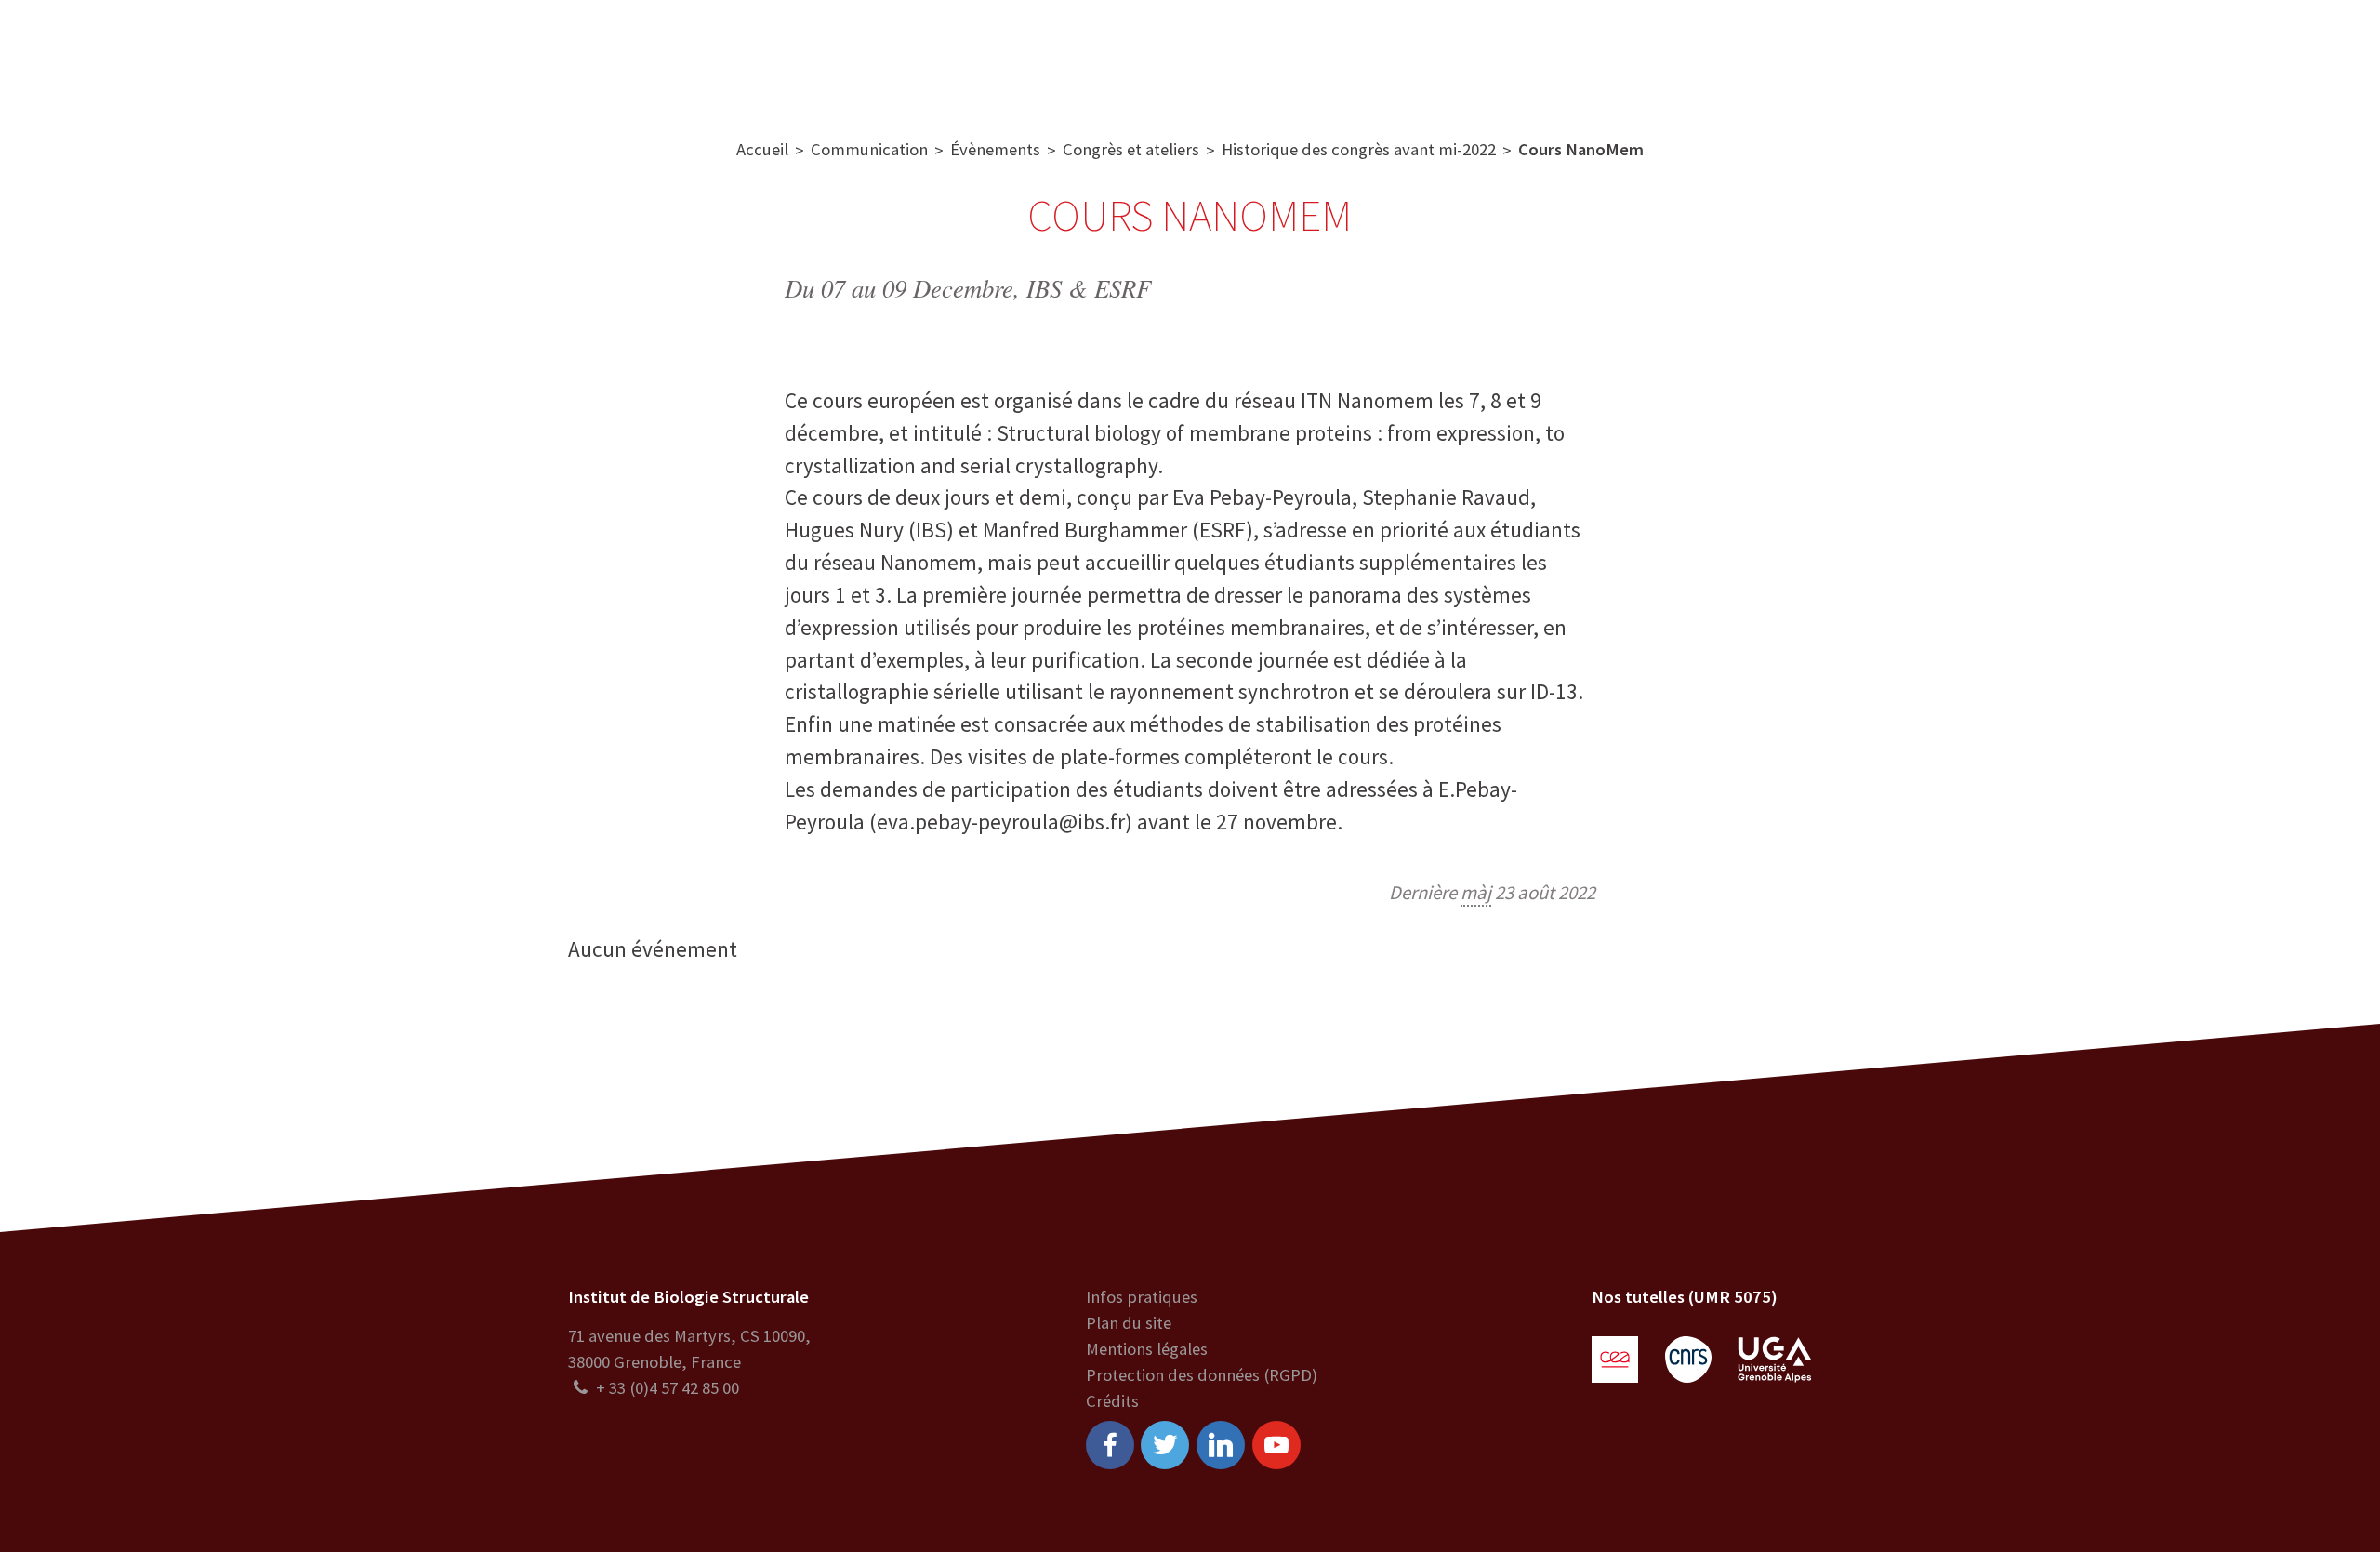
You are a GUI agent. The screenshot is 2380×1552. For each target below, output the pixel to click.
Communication (1197, 55)
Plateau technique (1030, 55)
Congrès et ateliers (1131, 149)
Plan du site (1129, 1323)
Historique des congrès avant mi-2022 (1359, 149)
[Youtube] (1276, 1445)
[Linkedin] (1221, 1445)
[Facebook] (1110, 1445)
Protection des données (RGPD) (1202, 1375)
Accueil (762, 149)
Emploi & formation (1368, 55)
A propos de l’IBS (745, 55)
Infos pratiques (1142, 1297)
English (2242, 55)
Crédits (1112, 1401)
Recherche (885, 55)
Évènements (995, 149)
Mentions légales (1147, 1349)
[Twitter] (1165, 1445)
